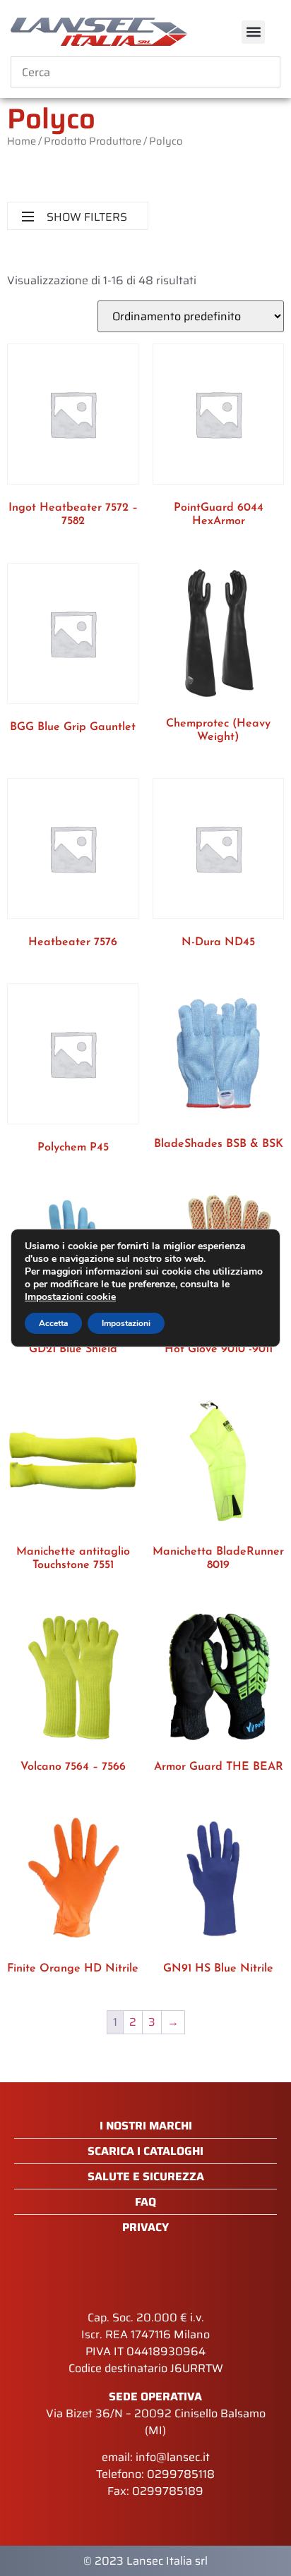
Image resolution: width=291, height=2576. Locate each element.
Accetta (53, 1323)
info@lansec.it (173, 2457)
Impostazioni (126, 1323)
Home (22, 141)
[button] (253, 32)
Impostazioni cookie (70, 1297)
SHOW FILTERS (87, 217)
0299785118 (181, 2474)
